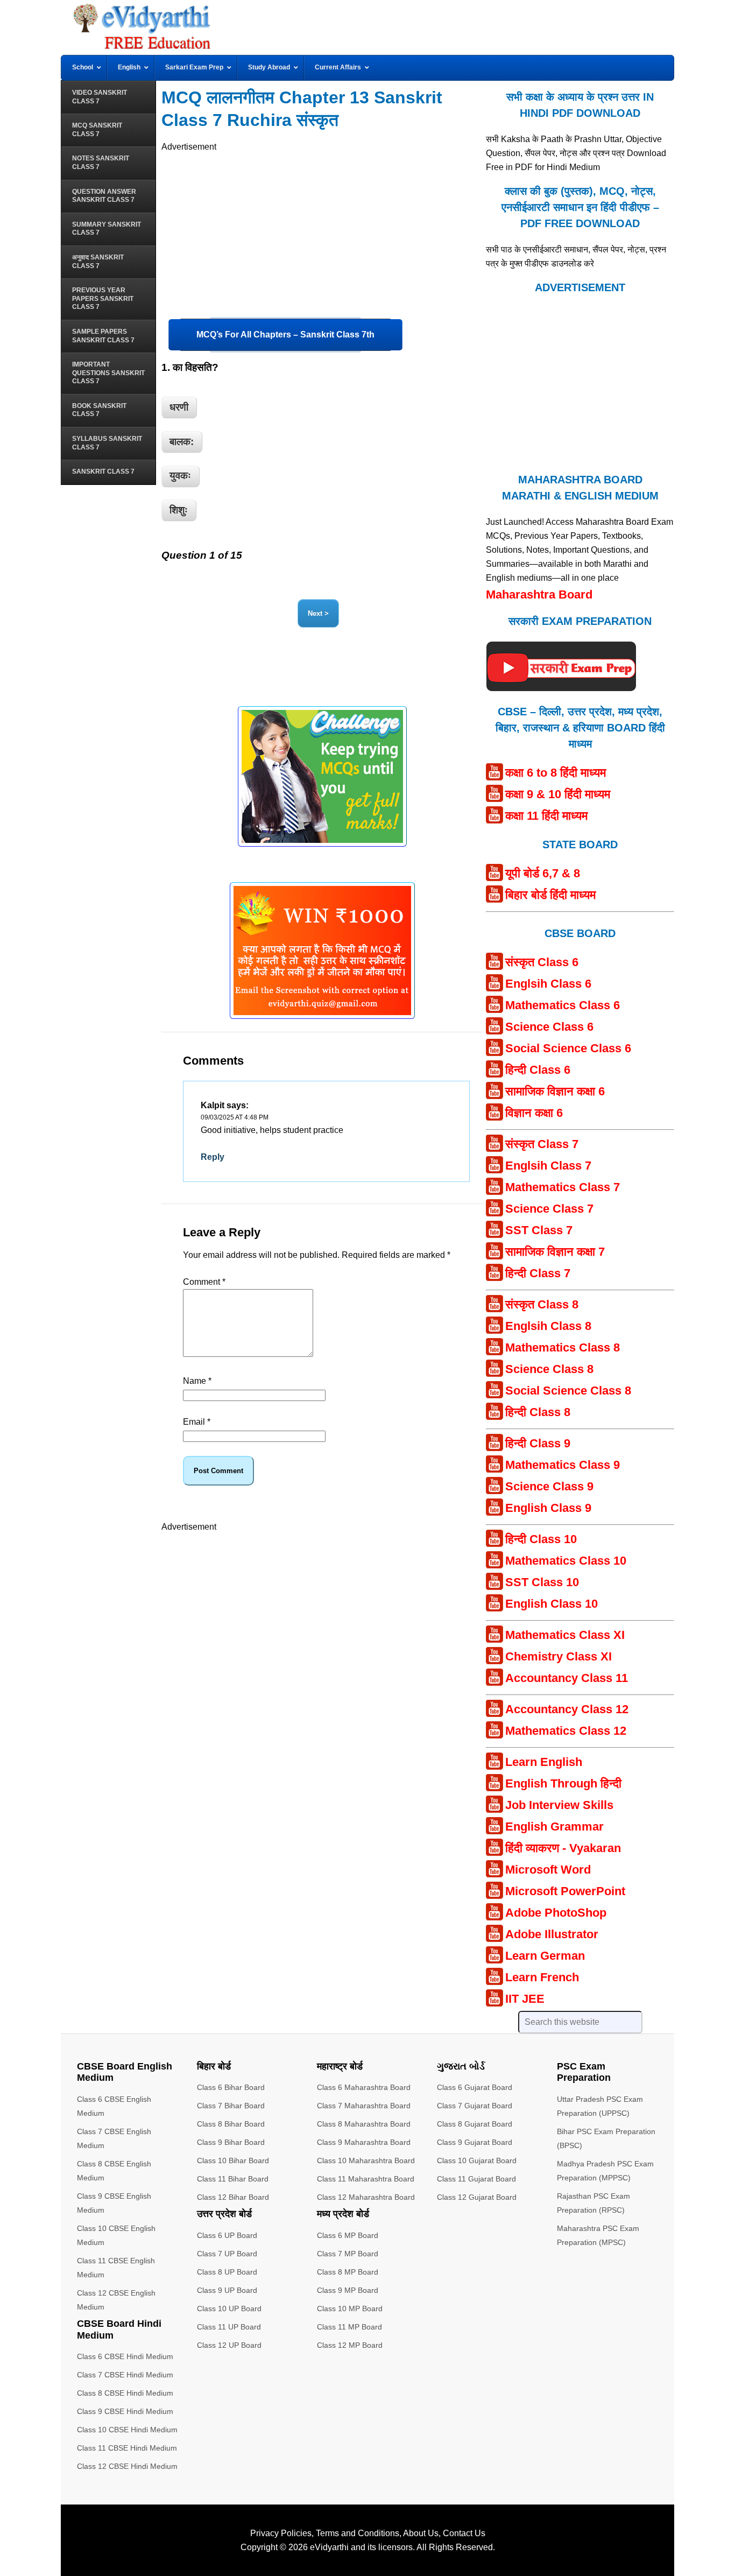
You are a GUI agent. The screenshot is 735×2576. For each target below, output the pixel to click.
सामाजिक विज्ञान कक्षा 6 (555, 1091)
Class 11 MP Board (349, 2327)
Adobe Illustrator (552, 1934)
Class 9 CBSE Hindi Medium (125, 2411)
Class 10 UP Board (229, 2308)
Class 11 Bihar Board (233, 2179)
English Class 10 (552, 1604)
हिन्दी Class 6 (538, 1070)
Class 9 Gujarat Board (475, 2142)
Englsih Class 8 (548, 1326)
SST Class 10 (542, 1582)
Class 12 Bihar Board (233, 2197)
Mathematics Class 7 (563, 1187)
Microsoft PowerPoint (565, 1891)
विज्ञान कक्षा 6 (534, 1113)
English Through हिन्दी (563, 1783)
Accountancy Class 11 (567, 1678)
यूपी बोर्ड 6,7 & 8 (543, 873)
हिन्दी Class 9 (538, 1443)
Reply (213, 1157)
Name (197, 1381)
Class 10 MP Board (350, 2308)
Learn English (544, 1762)
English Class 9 (548, 1508)
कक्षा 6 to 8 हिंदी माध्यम (556, 773)
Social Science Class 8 (568, 1391)
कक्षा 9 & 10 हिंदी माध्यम (558, 794)
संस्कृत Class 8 (542, 1304)
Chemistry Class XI (559, 1656)
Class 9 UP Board (227, 2290)
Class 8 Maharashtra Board (364, 2124)
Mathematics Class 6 (563, 1005)
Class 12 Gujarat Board (477, 2197)
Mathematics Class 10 (566, 1561)
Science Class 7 (549, 1209)
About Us (421, 2533)
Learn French (542, 1977)
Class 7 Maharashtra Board (364, 2106)
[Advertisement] (322, 229)
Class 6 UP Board (227, 2235)
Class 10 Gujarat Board (477, 2160)
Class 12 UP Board (229, 2345)
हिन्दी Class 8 (538, 1412)
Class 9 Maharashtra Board (364, 2142)
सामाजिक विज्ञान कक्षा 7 (555, 1252)
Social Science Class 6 (568, 1048)
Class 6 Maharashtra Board (364, 2087)
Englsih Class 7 (548, 1166)
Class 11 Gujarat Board (476, 2179)
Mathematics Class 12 (566, 1731)
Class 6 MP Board (348, 2235)
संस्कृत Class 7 (542, 1144)
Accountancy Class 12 (567, 1709)
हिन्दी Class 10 (541, 1539)
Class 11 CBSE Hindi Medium (127, 2448)
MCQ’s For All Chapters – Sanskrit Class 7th (285, 335)
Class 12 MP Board (350, 2345)
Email (197, 1422)
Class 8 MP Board (348, 2272)
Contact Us (464, 2533)
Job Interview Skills (559, 1805)
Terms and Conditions (358, 2533)
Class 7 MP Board (348, 2254)
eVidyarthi (329, 2547)
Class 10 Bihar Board (233, 2160)
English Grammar (554, 1827)
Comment (204, 1282)
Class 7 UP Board (227, 2254)
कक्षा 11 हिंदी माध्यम (546, 816)
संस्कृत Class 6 (542, 962)
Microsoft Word (548, 1870)
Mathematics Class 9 (563, 1465)
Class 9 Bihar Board (231, 2142)
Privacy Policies (281, 2533)
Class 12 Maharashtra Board (366, 2197)
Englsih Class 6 (548, 984)
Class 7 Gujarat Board (475, 2106)
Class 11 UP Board (229, 2327)
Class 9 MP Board (348, 2290)
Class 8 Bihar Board (231, 2124)
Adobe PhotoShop (556, 1913)
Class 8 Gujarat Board (475, 2124)
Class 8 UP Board (227, 2272)
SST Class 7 (539, 1230)
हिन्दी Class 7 (538, 1273)
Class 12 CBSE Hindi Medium (127, 2466)
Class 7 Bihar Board (231, 2106)
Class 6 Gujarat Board (475, 2087)
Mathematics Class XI (565, 1635)
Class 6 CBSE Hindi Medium (125, 2356)
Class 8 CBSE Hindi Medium (125, 2393)
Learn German (545, 1956)
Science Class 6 (549, 1027)
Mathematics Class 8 (563, 1347)
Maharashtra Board (539, 594)
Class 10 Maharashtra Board (366, 2160)
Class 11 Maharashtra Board (366, 2179)
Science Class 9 (549, 1486)
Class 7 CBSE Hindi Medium (125, 2375)
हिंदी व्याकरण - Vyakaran (563, 1848)
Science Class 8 (549, 1369)
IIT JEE (525, 1999)
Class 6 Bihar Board (231, 2087)
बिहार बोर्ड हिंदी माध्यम (550, 895)
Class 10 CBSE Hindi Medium (127, 2430)
